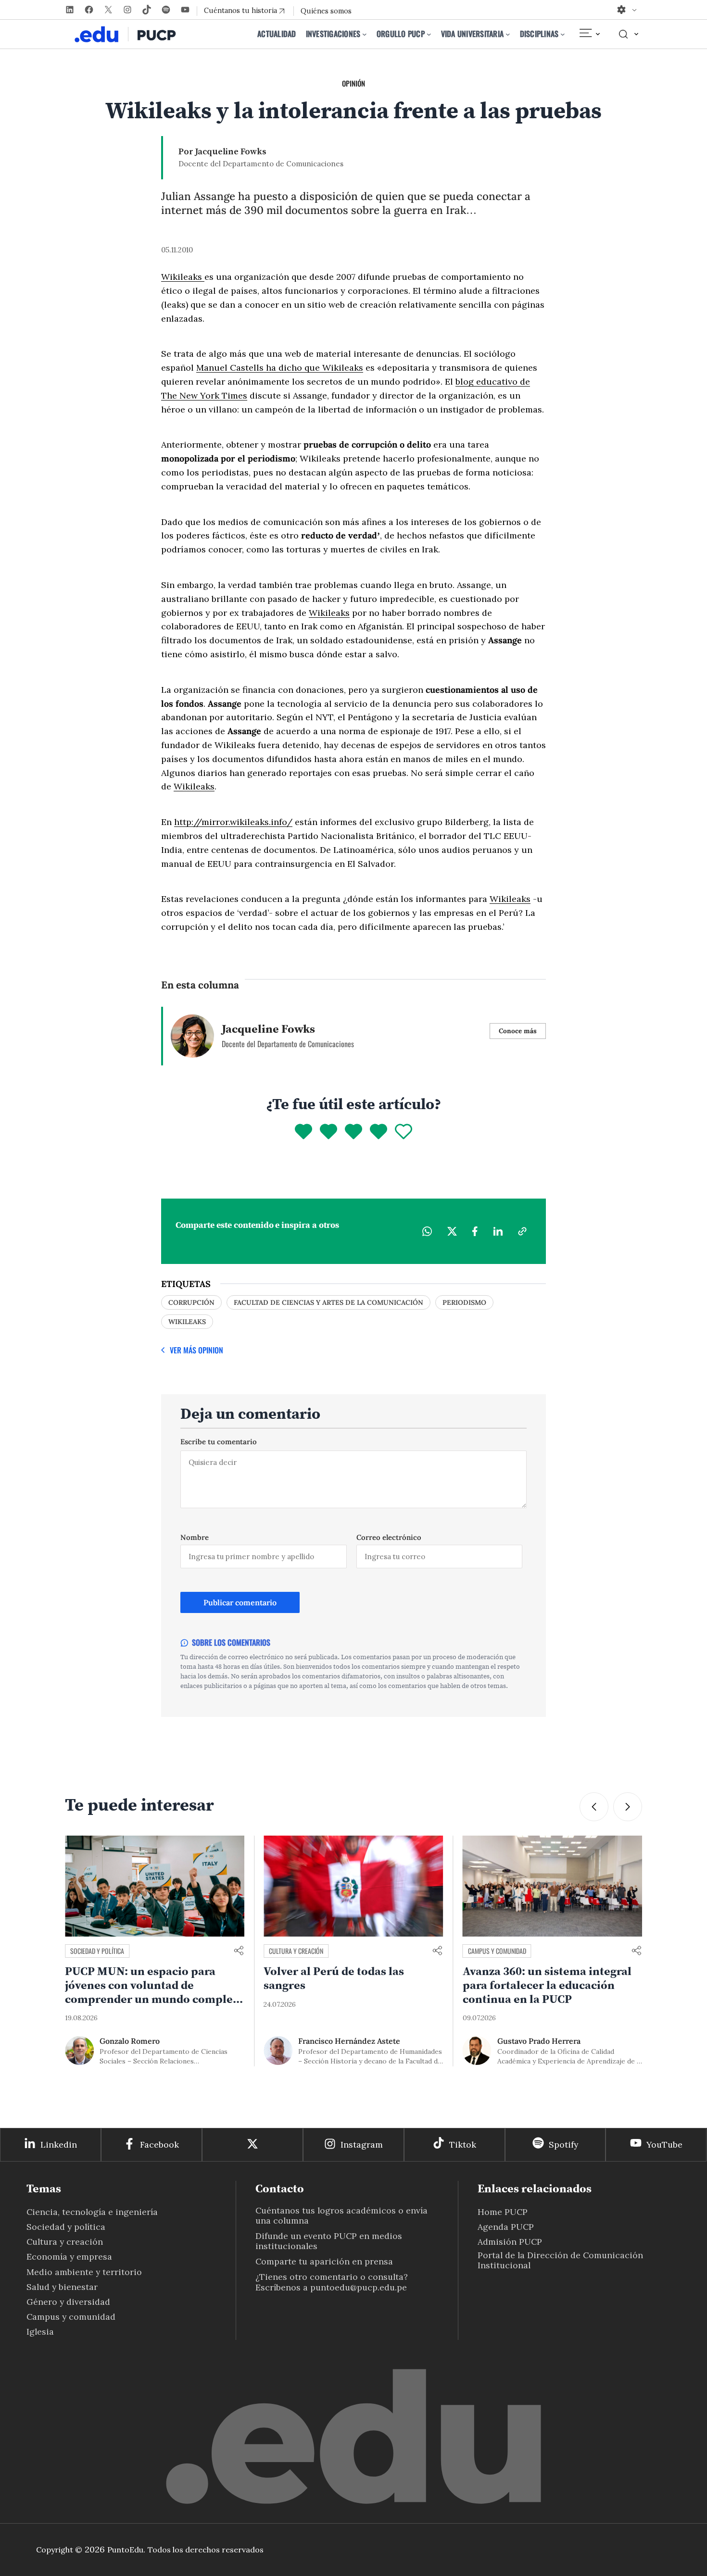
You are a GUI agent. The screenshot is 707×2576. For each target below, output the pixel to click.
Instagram (362, 2145)
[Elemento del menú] (589, 34)
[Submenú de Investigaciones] (365, 34)
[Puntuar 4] (379, 1132)
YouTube (664, 2145)
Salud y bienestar (62, 2287)
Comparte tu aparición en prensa (324, 2261)
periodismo (464, 1302)
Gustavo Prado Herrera (539, 2041)
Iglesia (40, 2332)
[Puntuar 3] (353, 1132)
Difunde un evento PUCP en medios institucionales (329, 2241)
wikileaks (187, 1322)
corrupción (191, 1302)
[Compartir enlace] (239, 1951)
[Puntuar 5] (404, 1132)
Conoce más (518, 1031)
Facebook (159, 2145)
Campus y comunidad (497, 1951)
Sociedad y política (97, 1951)
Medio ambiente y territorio (84, 2272)
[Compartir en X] (452, 1231)
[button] (594, 1807)
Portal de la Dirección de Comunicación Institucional (560, 2260)
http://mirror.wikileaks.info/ (233, 822)
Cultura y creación (296, 1951)
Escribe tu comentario (219, 1442)
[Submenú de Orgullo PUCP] (429, 34)
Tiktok (463, 2145)
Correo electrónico (389, 1537)
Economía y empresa (69, 2257)
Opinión (353, 83)
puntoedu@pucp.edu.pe (359, 2287)
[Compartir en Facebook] (475, 1231)
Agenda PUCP (506, 2227)
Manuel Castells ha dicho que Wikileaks (280, 368)
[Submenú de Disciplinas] (563, 34)
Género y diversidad (68, 2302)
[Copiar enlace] (522, 1231)
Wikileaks (183, 277)
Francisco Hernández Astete (349, 2041)
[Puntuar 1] (303, 1132)
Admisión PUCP (510, 2242)
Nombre (195, 1537)
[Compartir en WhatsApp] (427, 1231)
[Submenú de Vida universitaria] (508, 34)
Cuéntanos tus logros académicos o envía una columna (341, 2215)
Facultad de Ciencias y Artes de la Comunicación (328, 1302)
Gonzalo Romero (130, 2041)
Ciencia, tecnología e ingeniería (92, 2212)
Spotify (563, 2145)
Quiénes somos (326, 11)
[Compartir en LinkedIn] (498, 1231)
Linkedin (59, 2145)
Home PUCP (503, 2212)
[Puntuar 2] (328, 1132)
